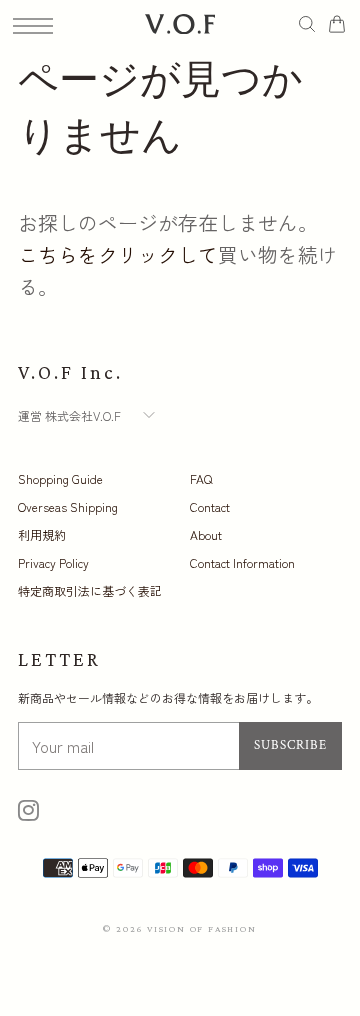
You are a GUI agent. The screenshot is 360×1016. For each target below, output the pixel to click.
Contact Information (242, 562)
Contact (210, 506)
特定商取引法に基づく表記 (90, 590)
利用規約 (42, 534)
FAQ (201, 478)
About (206, 534)
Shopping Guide (60, 478)
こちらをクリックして (118, 254)
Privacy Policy (53, 562)
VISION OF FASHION (202, 928)
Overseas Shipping (68, 506)
